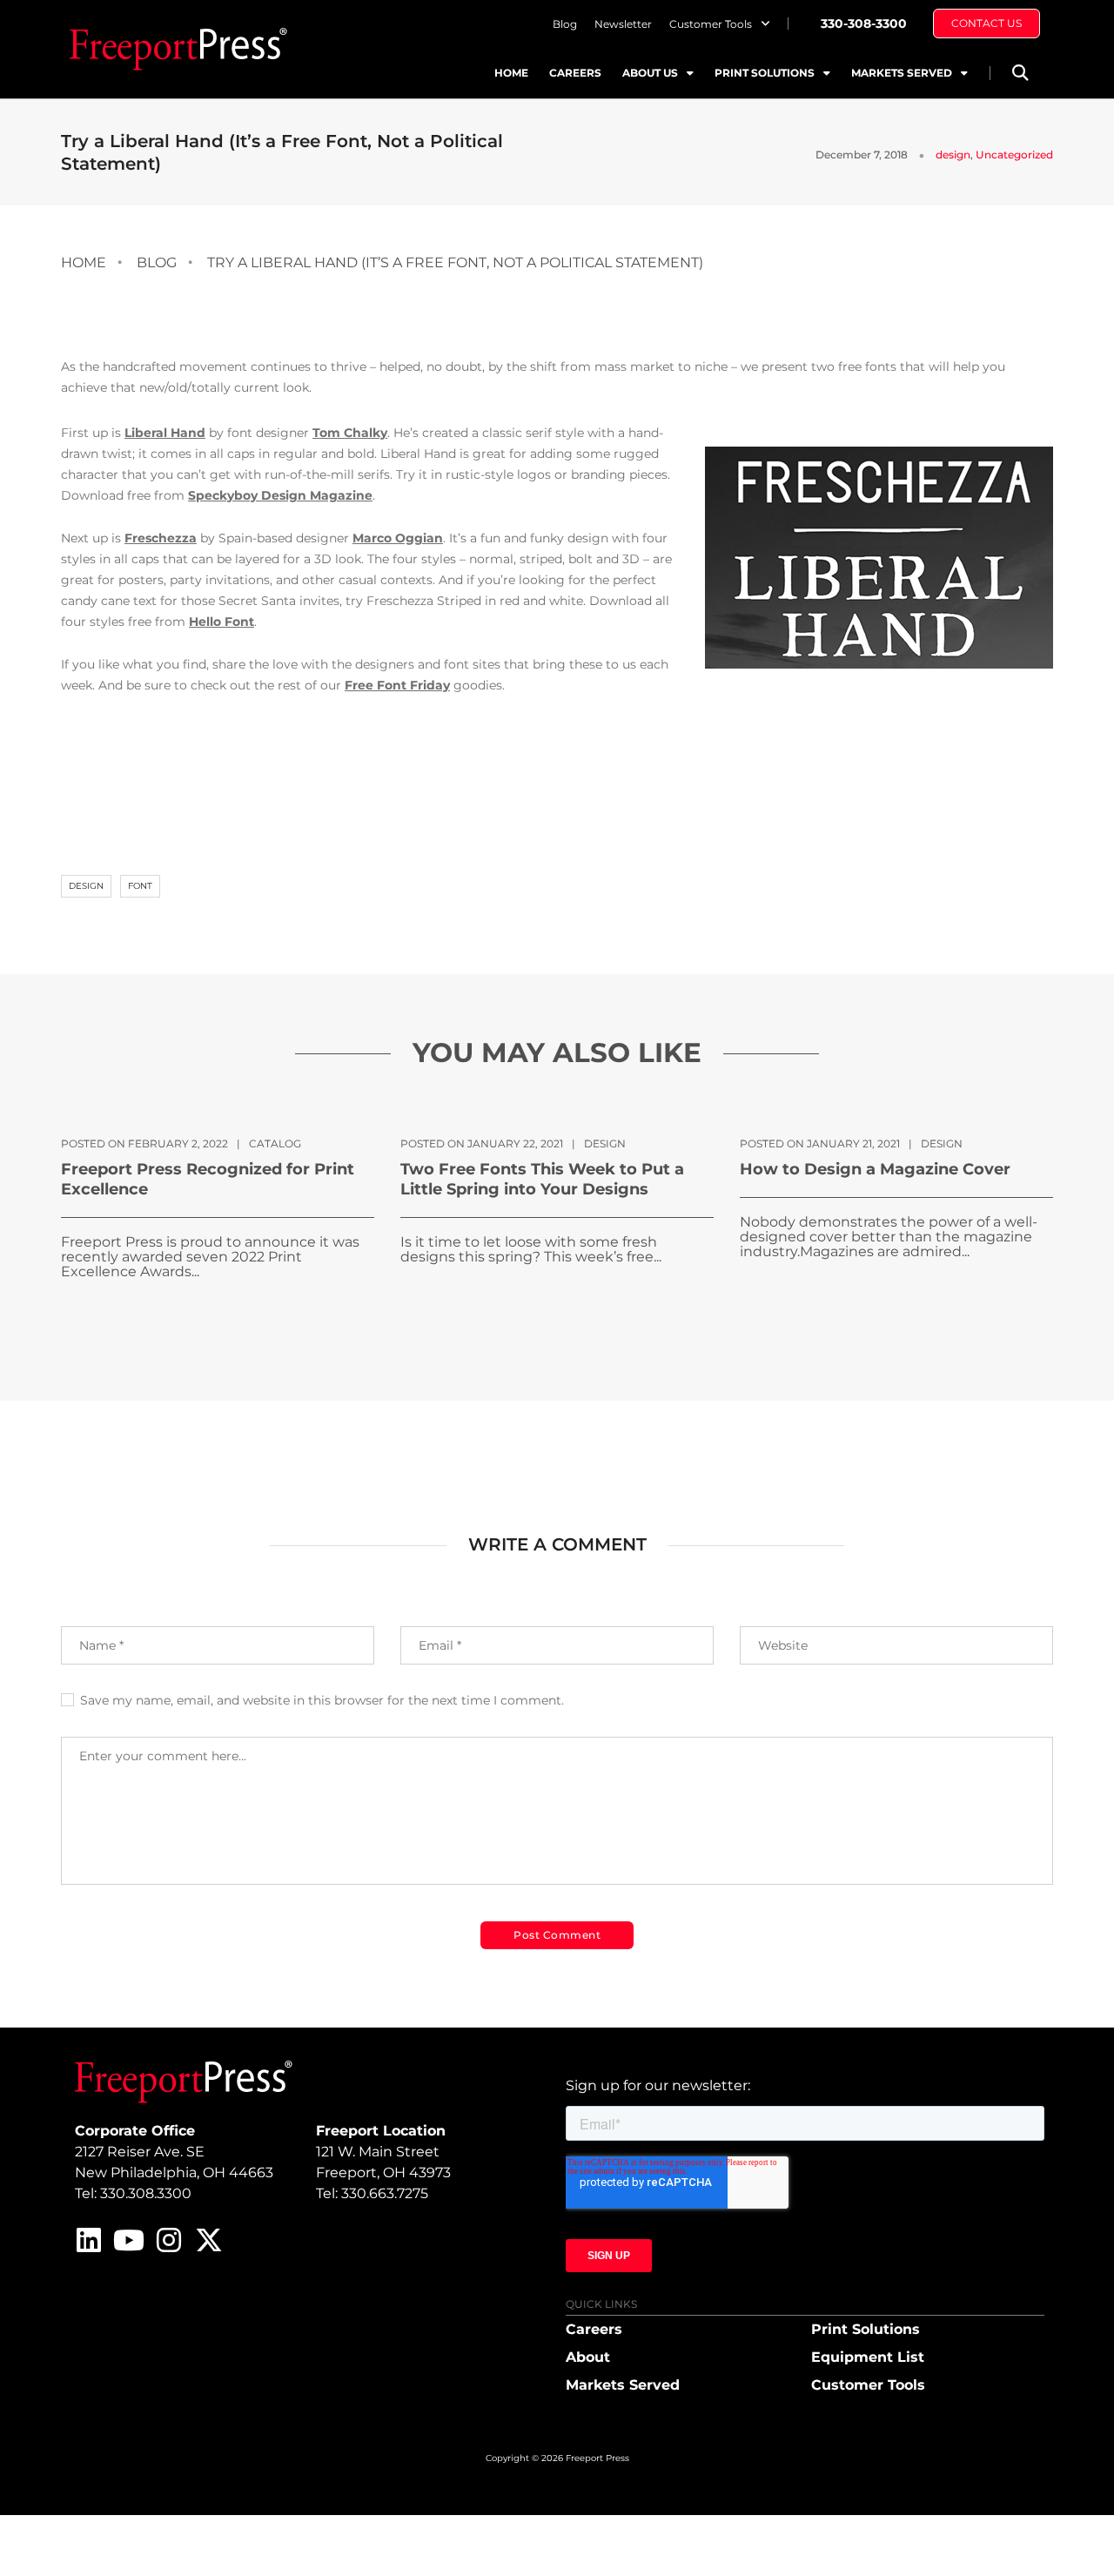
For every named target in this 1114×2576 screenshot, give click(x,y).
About (588, 2357)
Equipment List (868, 2357)
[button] (1020, 73)
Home (511, 73)
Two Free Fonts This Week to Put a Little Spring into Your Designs (542, 1179)
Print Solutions (765, 73)
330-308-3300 (864, 24)
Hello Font (221, 622)
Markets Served (902, 73)
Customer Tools (711, 24)
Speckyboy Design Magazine (280, 495)
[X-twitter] (209, 2240)
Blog (565, 24)
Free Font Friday (397, 685)
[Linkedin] (89, 2240)
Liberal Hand (165, 433)
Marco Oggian (398, 538)
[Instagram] (169, 2240)
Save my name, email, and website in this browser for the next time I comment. (322, 1700)
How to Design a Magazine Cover (875, 1169)
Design (86, 886)
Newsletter (623, 24)
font (140, 886)
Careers (575, 73)
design (953, 155)
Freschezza (161, 538)
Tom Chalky (350, 433)
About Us (650, 73)
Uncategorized (1014, 155)
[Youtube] (129, 2240)
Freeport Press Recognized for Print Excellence (208, 1179)
